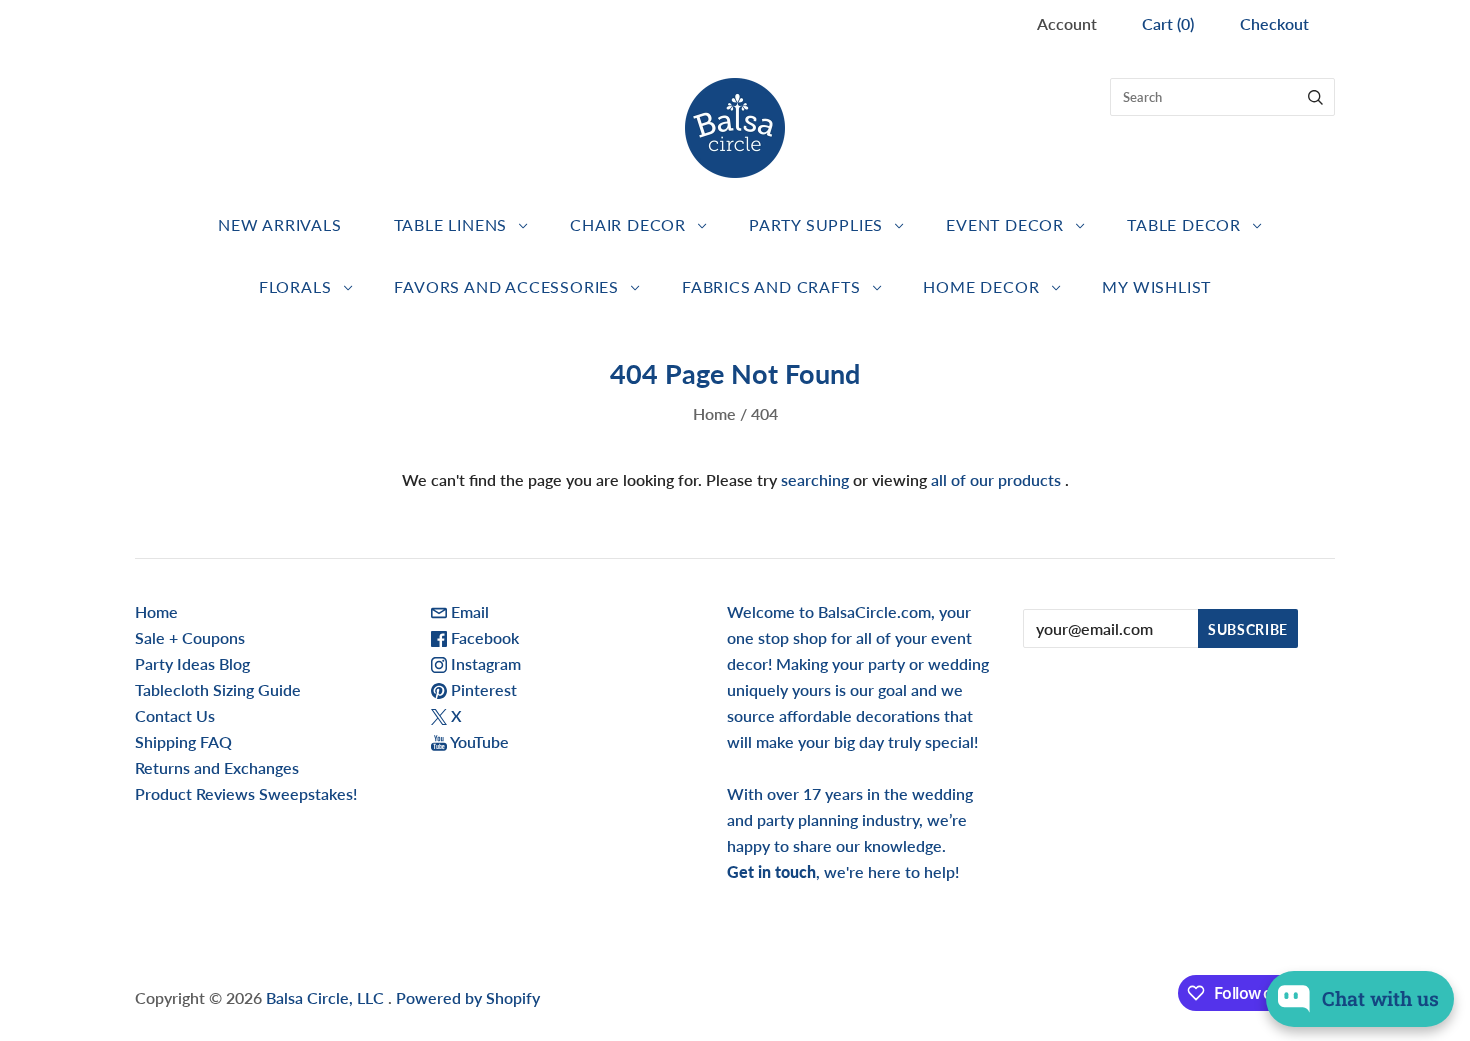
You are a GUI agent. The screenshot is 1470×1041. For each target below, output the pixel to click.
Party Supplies (816, 224)
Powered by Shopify (468, 997)
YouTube (478, 741)
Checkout (1274, 23)
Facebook (483, 637)
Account (1067, 23)
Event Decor (1005, 224)
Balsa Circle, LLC (327, 997)
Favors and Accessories (506, 286)
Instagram (484, 663)
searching (815, 479)
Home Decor (981, 286)
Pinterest (482, 689)
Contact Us (175, 715)
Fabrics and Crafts (771, 286)
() (1168, 23)
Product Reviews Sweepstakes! (246, 793)
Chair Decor (628, 224)
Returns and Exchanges (217, 767)
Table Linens (451, 224)
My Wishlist (1156, 286)
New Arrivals (280, 224)
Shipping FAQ (183, 741)
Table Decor (1184, 224)
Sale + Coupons (190, 637)
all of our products (996, 479)
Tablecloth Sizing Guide (218, 689)
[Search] (1315, 97)
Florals (295, 286)
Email (468, 611)
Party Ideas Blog (192, 663)
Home (714, 413)
